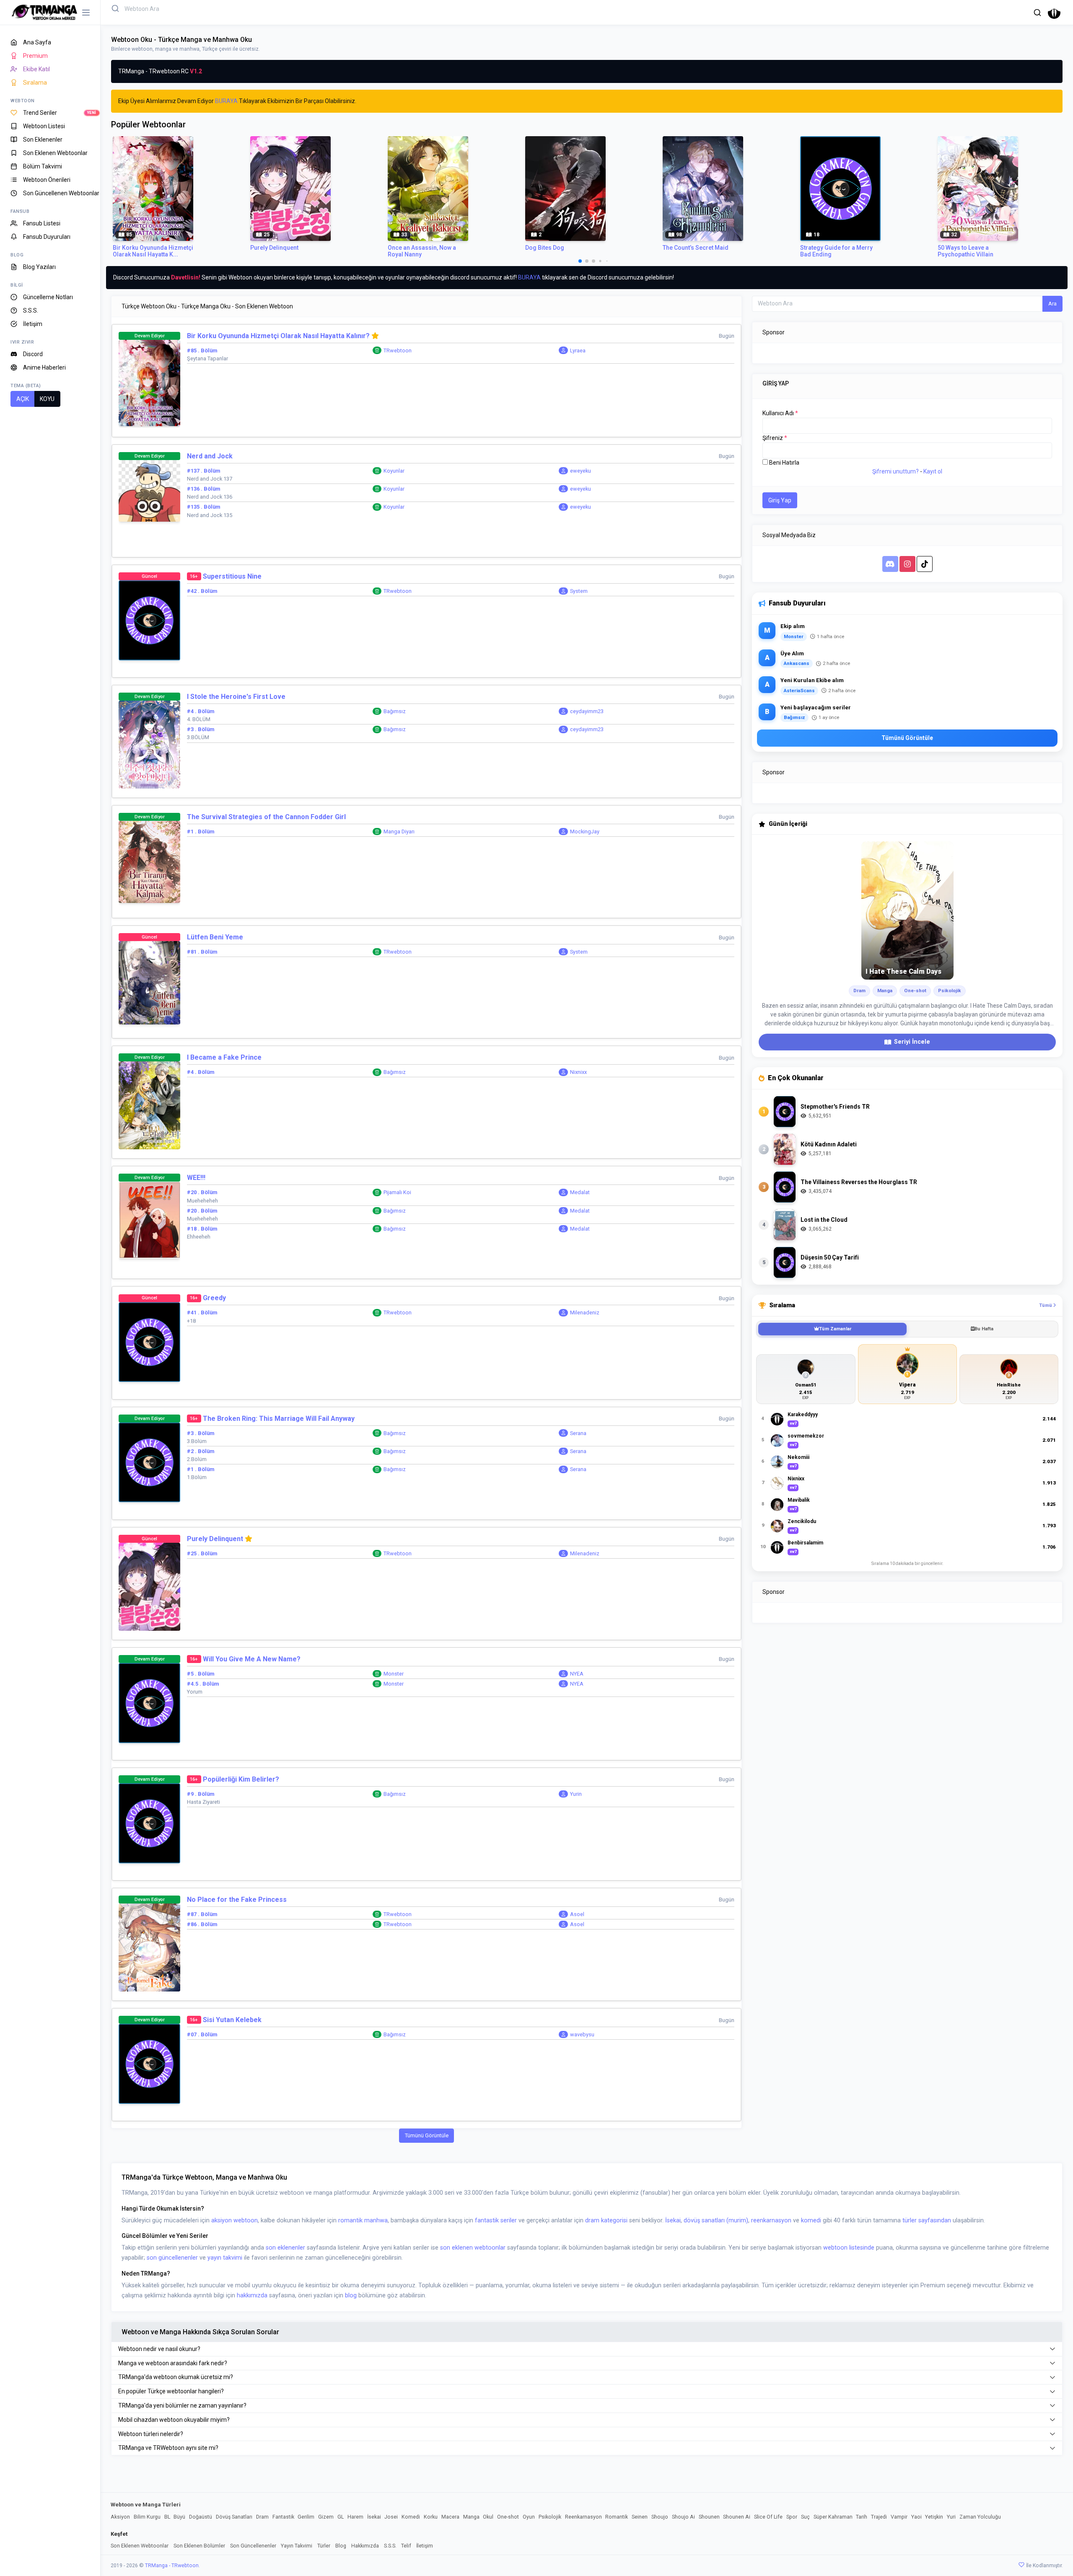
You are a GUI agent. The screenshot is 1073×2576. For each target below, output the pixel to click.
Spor (792, 2517)
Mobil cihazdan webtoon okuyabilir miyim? (174, 2420)
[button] (1037, 12)
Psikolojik (550, 2517)
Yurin (576, 1794)
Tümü (1046, 1305)
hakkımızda (252, 2295)
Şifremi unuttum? (895, 471)
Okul (488, 2517)
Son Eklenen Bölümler (199, 2546)
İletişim (425, 2546)
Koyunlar (394, 471)
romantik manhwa (363, 2220)
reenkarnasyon (771, 2220)
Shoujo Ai (683, 2517)
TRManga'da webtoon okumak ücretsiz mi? (176, 2377)
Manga (471, 2517)
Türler (324, 2546)
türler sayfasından (927, 2220)
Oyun (529, 2517)
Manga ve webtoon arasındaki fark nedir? (173, 2363)
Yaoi (916, 2517)
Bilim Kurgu (147, 2517)
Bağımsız (395, 711)
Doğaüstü (201, 2517)
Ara (1052, 304)
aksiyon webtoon (235, 2220)
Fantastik (283, 2517)
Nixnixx (578, 1072)
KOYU (47, 399)
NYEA (577, 1674)
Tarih (862, 2517)
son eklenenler (285, 2248)
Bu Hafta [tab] (984, 1329)
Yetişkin (934, 2517)
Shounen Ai (737, 2517)
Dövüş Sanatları (234, 2517)
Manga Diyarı (399, 832)
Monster (394, 1674)
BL (167, 2517)
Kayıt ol (933, 471)
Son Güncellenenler (253, 2546)
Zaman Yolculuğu (980, 2517)
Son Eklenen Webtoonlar (140, 2546)
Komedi (411, 2517)
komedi (811, 2220)
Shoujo (660, 2517)
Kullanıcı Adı (780, 413)
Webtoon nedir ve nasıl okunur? (159, 2349)
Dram (262, 2517)
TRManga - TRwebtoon (172, 2566)
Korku (431, 2517)
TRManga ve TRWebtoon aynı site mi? (168, 2448)
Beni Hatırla (784, 463)
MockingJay (585, 832)
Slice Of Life (768, 2517)
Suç (805, 2517)
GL (341, 2517)
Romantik (617, 2517)
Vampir (899, 2517)
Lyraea (578, 350)
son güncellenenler (172, 2258)
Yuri (951, 2517)
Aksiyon (120, 2517)
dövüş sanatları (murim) (716, 2220)
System (579, 591)
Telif (406, 2546)
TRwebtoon (398, 350)
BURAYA (226, 101)
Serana (578, 1433)
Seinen (640, 2517)
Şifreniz (775, 438)
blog (351, 2295)
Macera (450, 2517)
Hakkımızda (365, 2546)
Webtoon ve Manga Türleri (146, 2505)
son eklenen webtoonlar (473, 2248)
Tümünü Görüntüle (427, 2135)
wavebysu (582, 2034)
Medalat (580, 1192)
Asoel (577, 1914)
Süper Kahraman (833, 2517)
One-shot (508, 2517)
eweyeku (581, 471)
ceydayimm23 (587, 711)
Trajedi (879, 2517)
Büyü (179, 2517)
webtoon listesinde (849, 2248)
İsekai (673, 2220)
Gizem (326, 2517)
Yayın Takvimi (297, 2546)
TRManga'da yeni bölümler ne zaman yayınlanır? (182, 2405)
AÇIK (23, 399)
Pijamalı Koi (397, 1192)
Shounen (709, 2517)
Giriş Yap (780, 500)
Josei (391, 2517)
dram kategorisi (606, 2220)
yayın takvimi (225, 2258)
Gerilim (306, 2517)
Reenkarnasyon (583, 2517)
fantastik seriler (496, 2220)
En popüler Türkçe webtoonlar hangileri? (171, 2391)
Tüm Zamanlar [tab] (835, 1329)
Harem (355, 2517)
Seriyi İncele (912, 1042)
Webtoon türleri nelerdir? (151, 2434)
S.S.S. (390, 2546)
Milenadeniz (585, 1313)
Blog (341, 2546)
